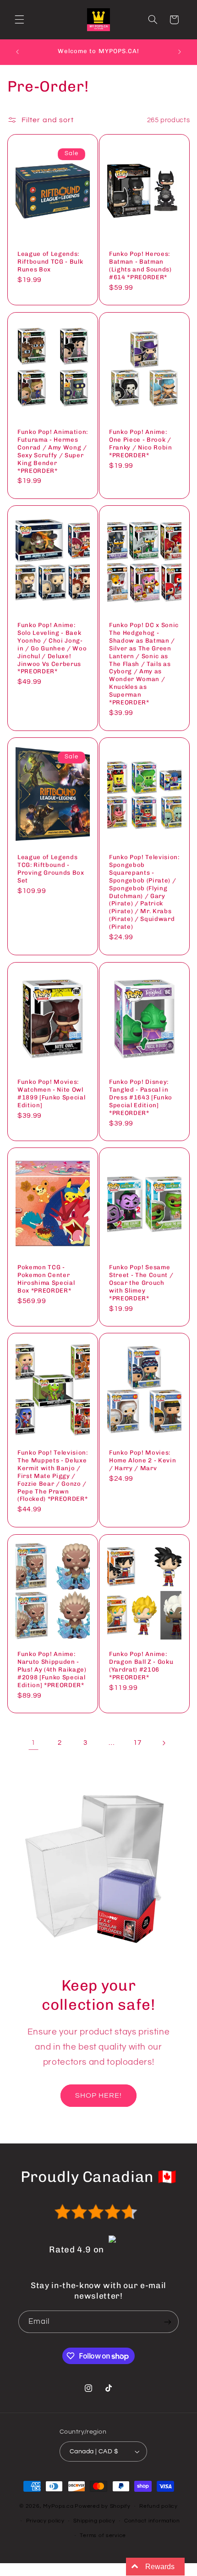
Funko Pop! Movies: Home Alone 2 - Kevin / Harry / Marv (142, 1460)
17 (137, 1743)
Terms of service (103, 2535)
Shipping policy (94, 2521)
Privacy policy (45, 2521)
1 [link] (33, 1743)
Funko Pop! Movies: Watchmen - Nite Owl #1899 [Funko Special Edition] (51, 1093)
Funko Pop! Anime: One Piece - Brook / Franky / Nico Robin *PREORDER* (141, 443)
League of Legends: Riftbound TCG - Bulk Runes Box (50, 262)
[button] (19, 20)
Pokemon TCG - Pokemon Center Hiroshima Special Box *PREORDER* (46, 1279)
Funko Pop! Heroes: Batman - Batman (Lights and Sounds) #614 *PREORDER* (140, 265)
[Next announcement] (180, 52)
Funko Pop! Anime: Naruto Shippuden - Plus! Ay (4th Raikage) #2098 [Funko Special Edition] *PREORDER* (52, 1669)
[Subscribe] (168, 2322)
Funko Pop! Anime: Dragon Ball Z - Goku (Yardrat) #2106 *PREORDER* (141, 1665)
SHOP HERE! (99, 2095)
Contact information (152, 2521)
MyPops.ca (58, 2506)
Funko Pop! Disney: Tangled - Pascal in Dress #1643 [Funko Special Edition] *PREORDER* (141, 1097)
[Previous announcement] (17, 52)
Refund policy (159, 2506)
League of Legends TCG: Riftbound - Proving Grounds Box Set (51, 869)
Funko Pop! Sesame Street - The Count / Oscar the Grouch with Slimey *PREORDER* (141, 1283)
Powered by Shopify (102, 2506)
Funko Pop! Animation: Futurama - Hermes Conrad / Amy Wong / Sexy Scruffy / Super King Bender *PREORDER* (53, 451)
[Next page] (164, 1743)
